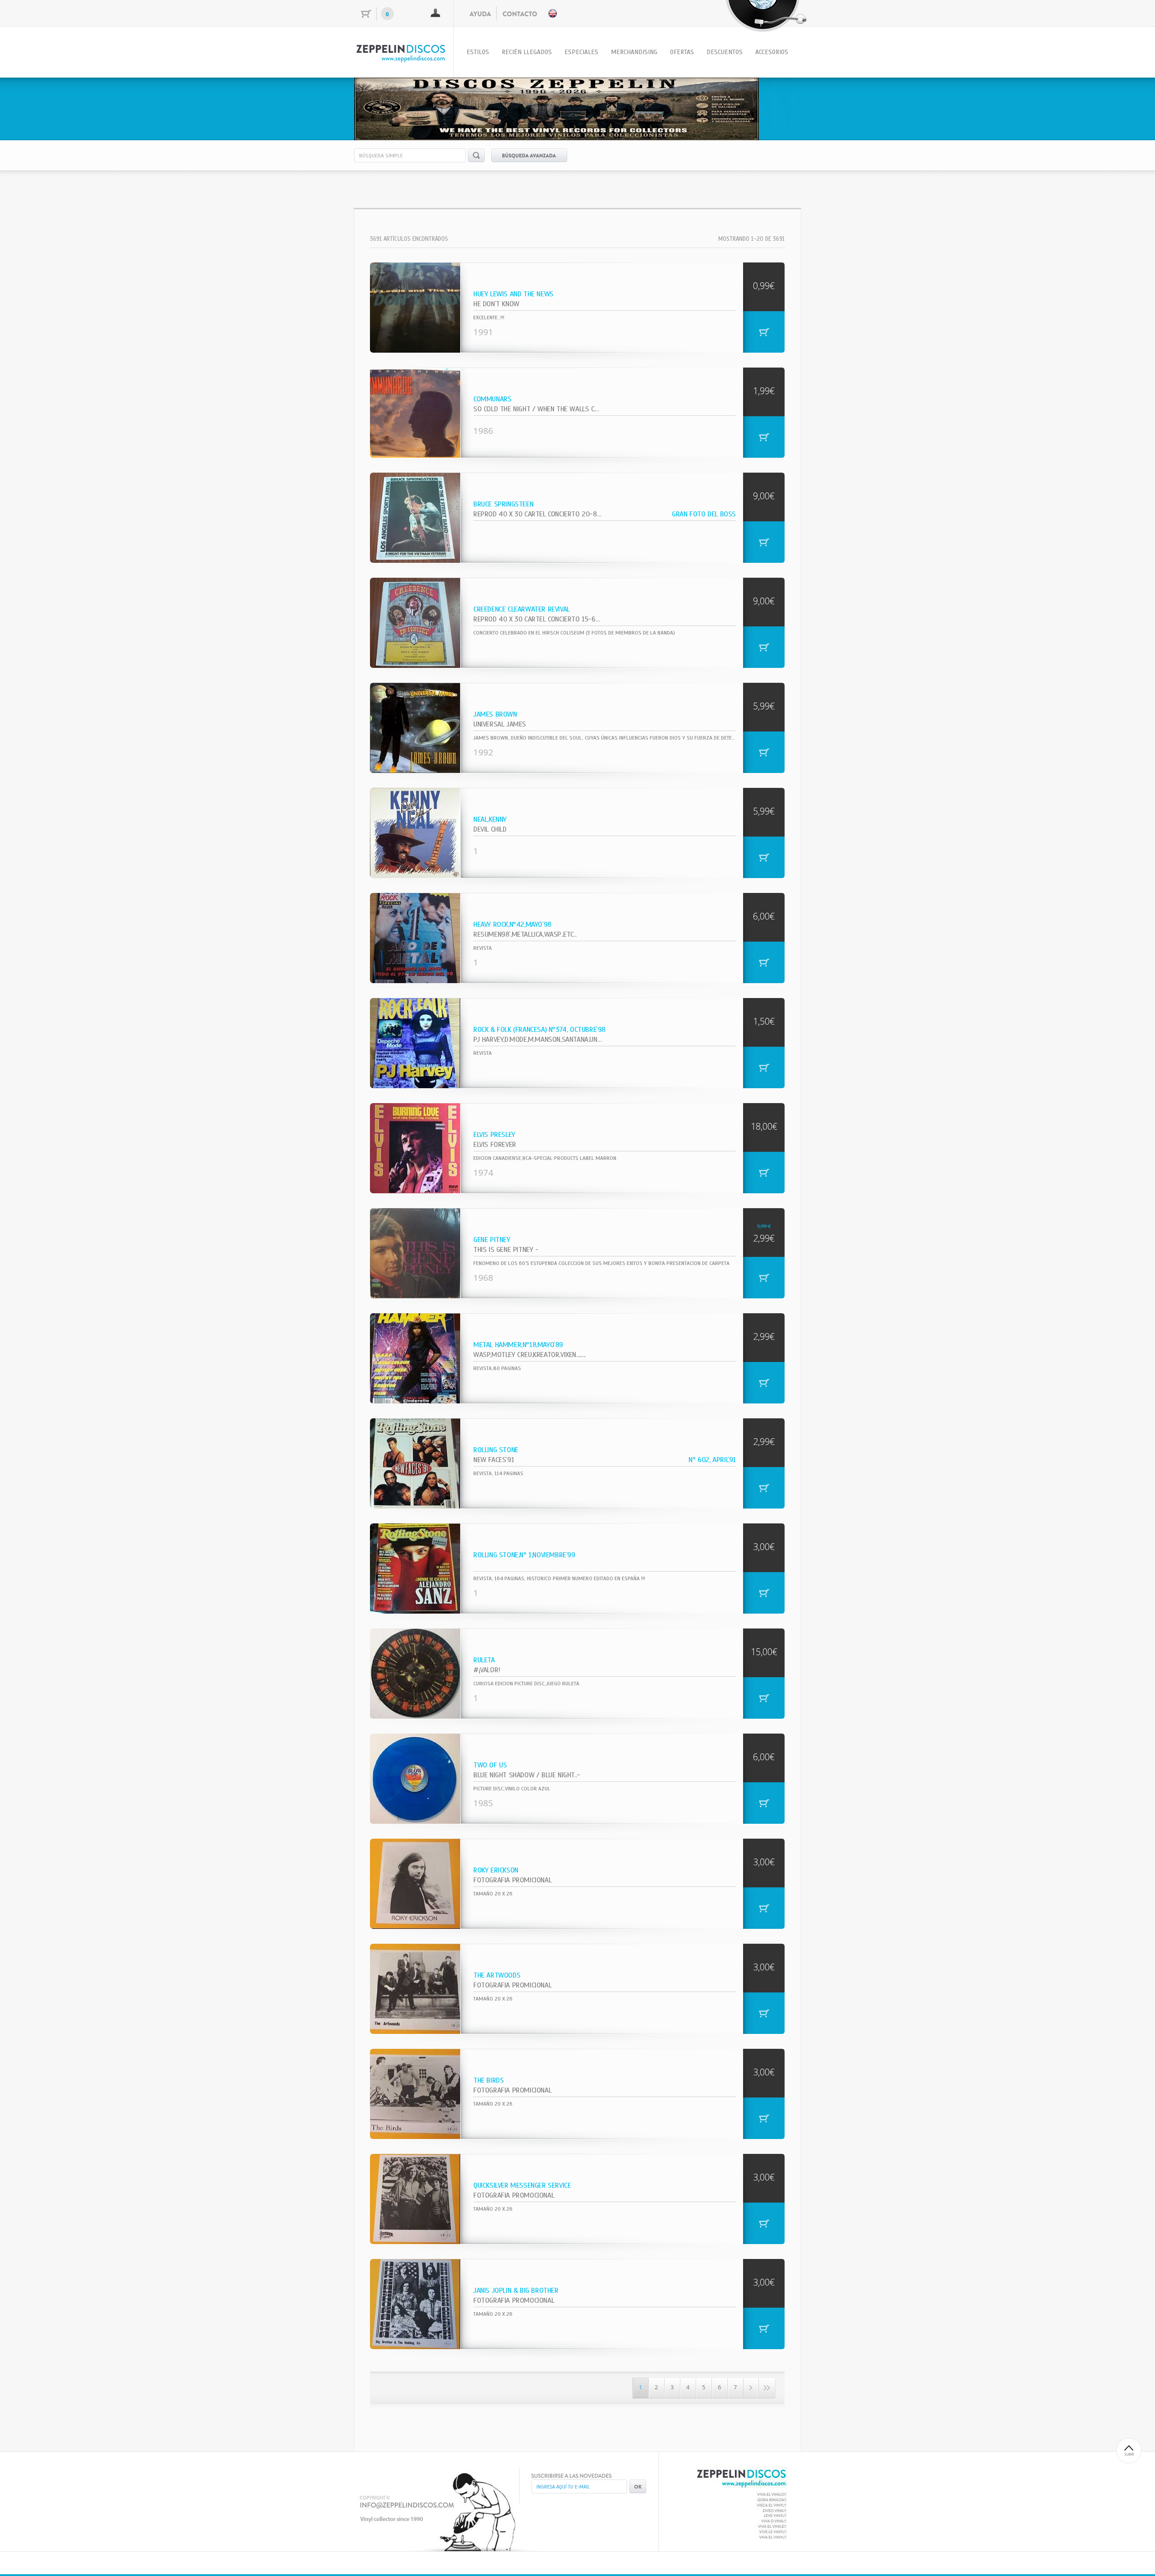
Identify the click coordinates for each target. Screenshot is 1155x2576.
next (776, 107)
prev (379, 107)
